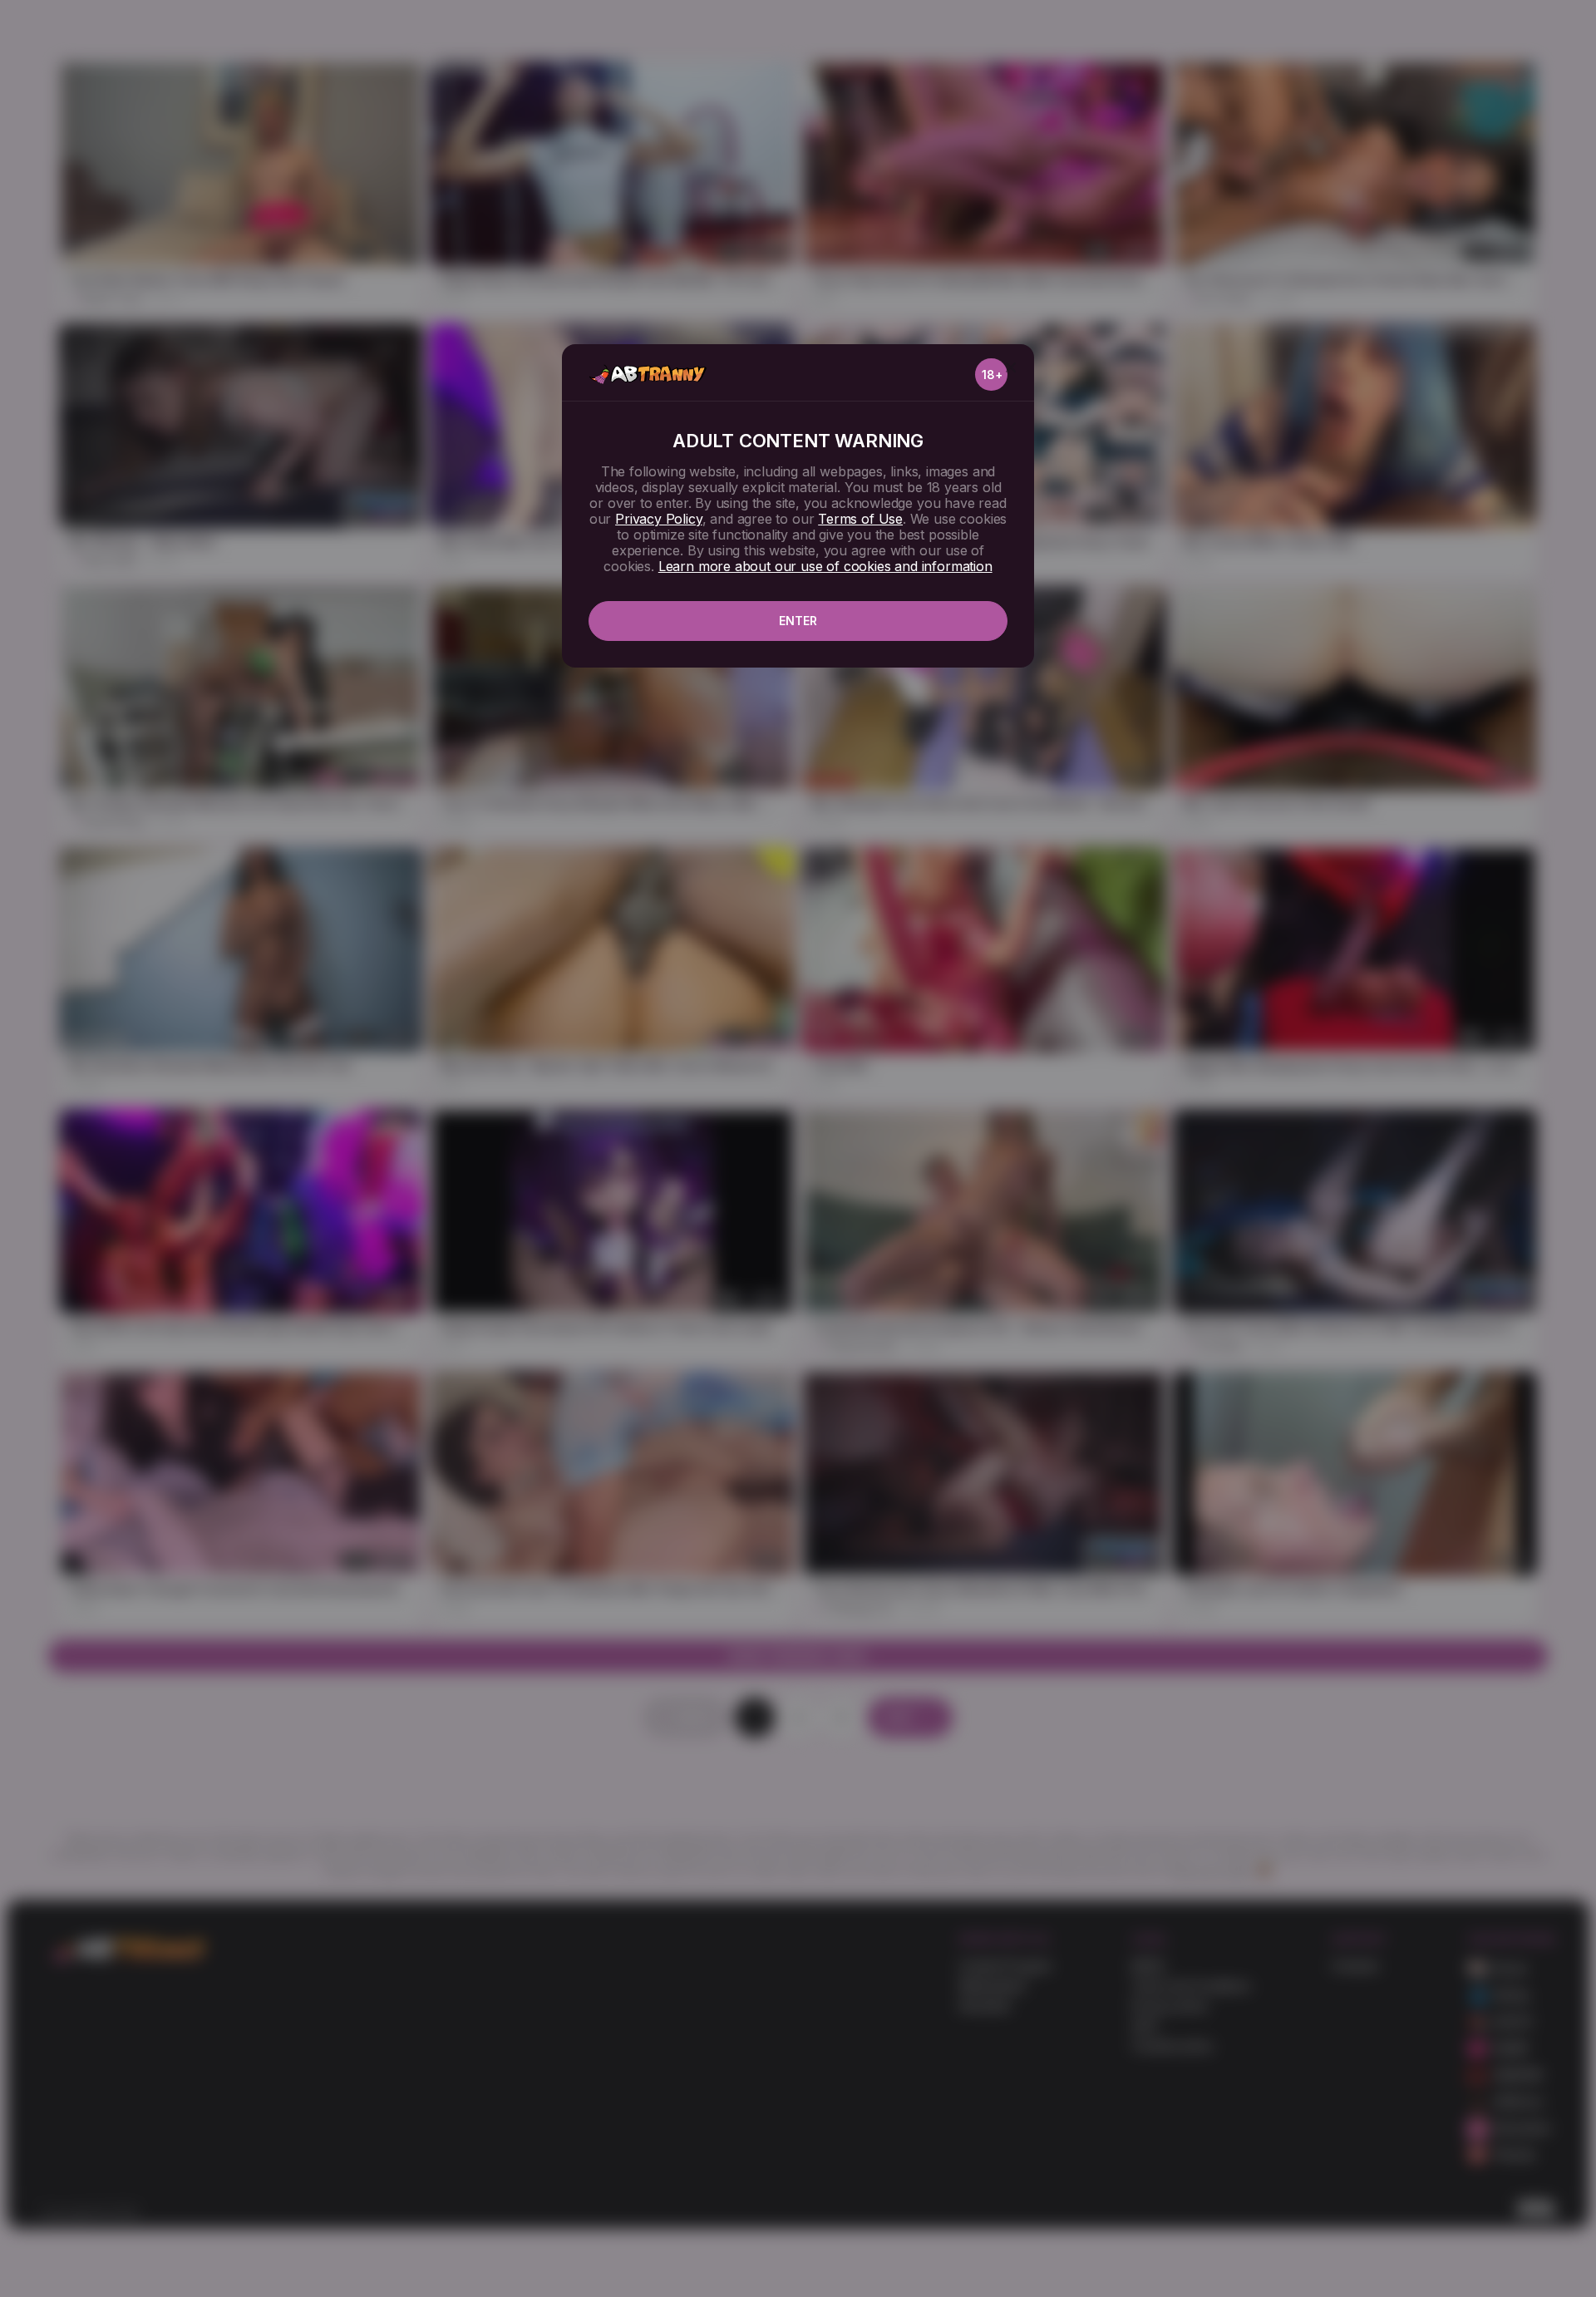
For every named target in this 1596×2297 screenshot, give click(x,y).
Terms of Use (860, 519)
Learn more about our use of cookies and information (825, 566)
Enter (798, 621)
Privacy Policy (658, 519)
